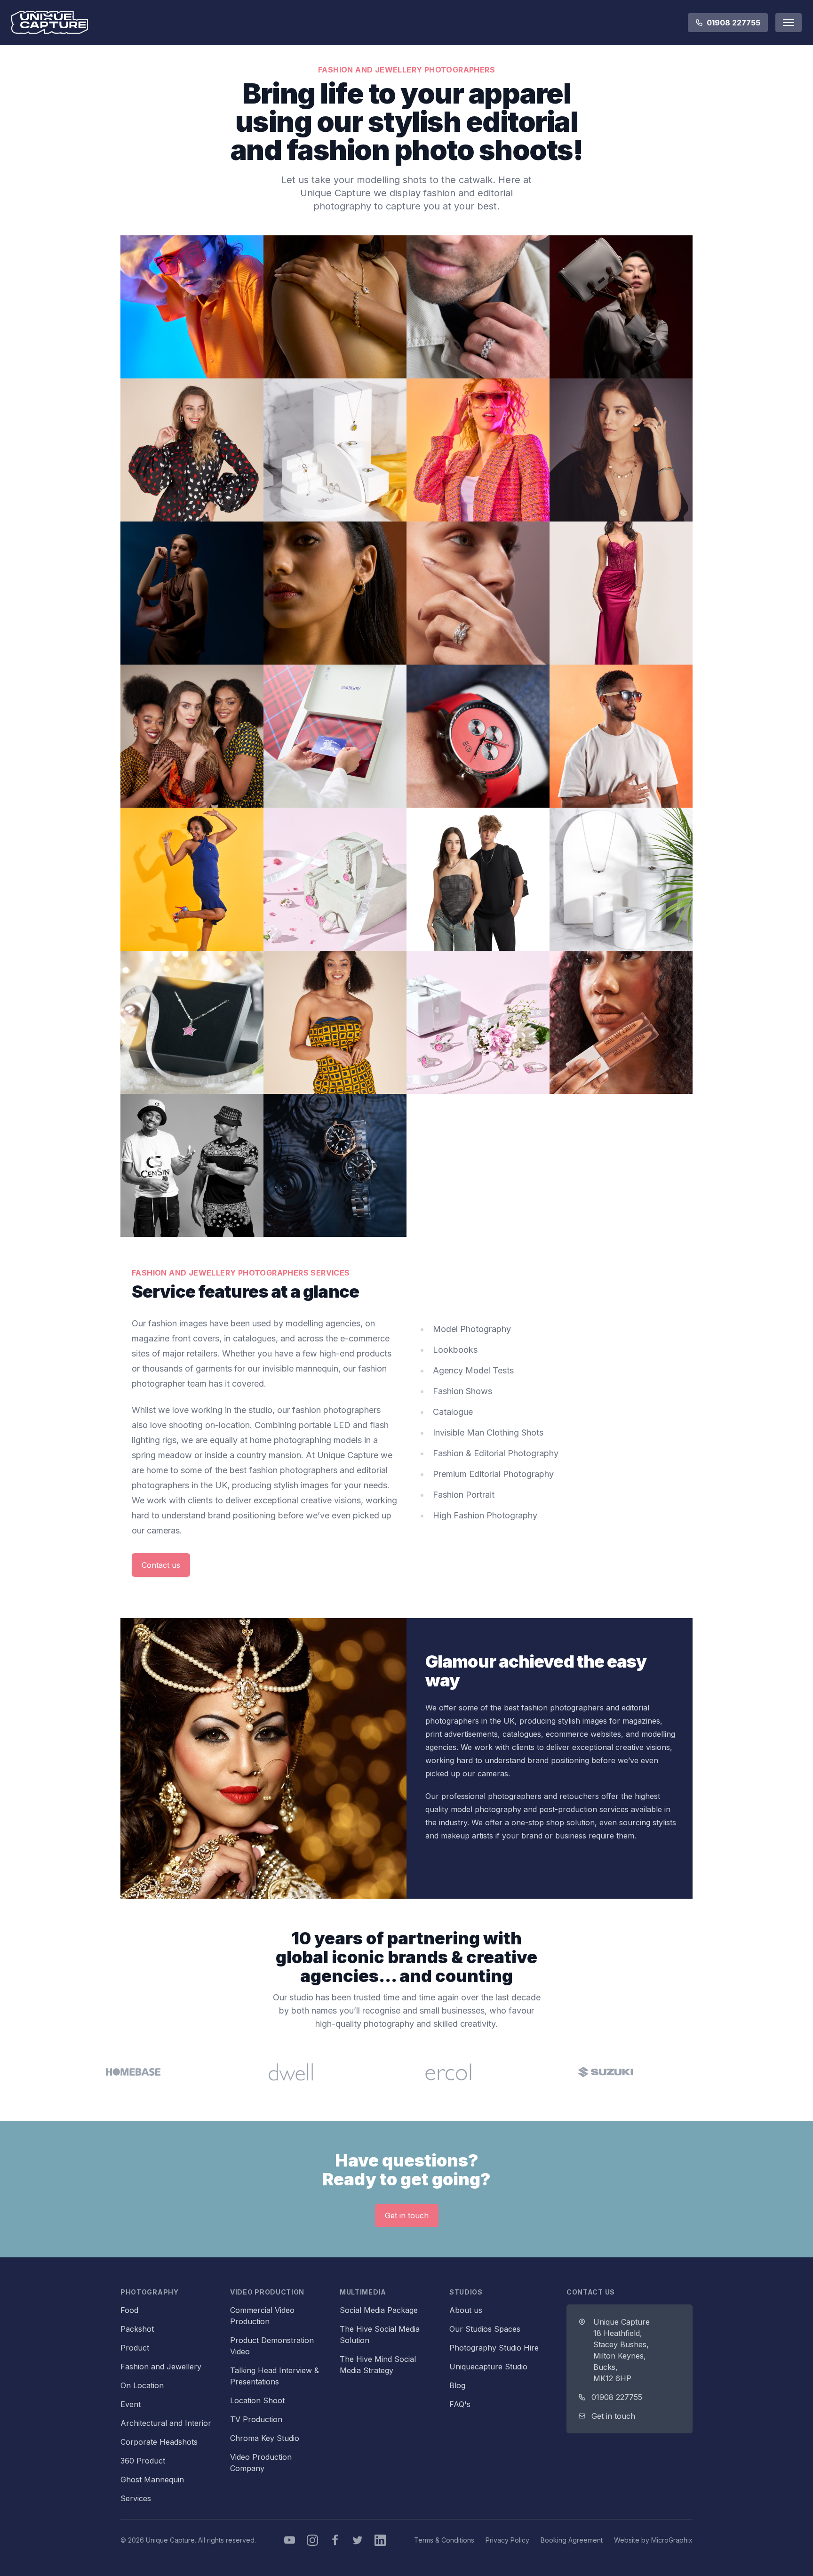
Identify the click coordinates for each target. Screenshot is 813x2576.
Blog (457, 2385)
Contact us (161, 1565)
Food (129, 2310)
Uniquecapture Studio (488, 2367)
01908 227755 (733, 23)
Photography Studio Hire (494, 2348)
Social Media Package (379, 2310)
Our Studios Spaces (485, 2329)
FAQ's (460, 2404)
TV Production (256, 2419)
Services (136, 2498)
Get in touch (407, 2215)
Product (135, 2348)
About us (466, 2310)
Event (131, 2404)
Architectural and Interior (166, 2423)
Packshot (137, 2329)
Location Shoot (257, 2400)
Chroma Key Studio (265, 2438)
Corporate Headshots (159, 2442)
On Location (142, 2385)
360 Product (143, 2461)
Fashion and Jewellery (161, 2367)
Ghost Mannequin (152, 2480)
